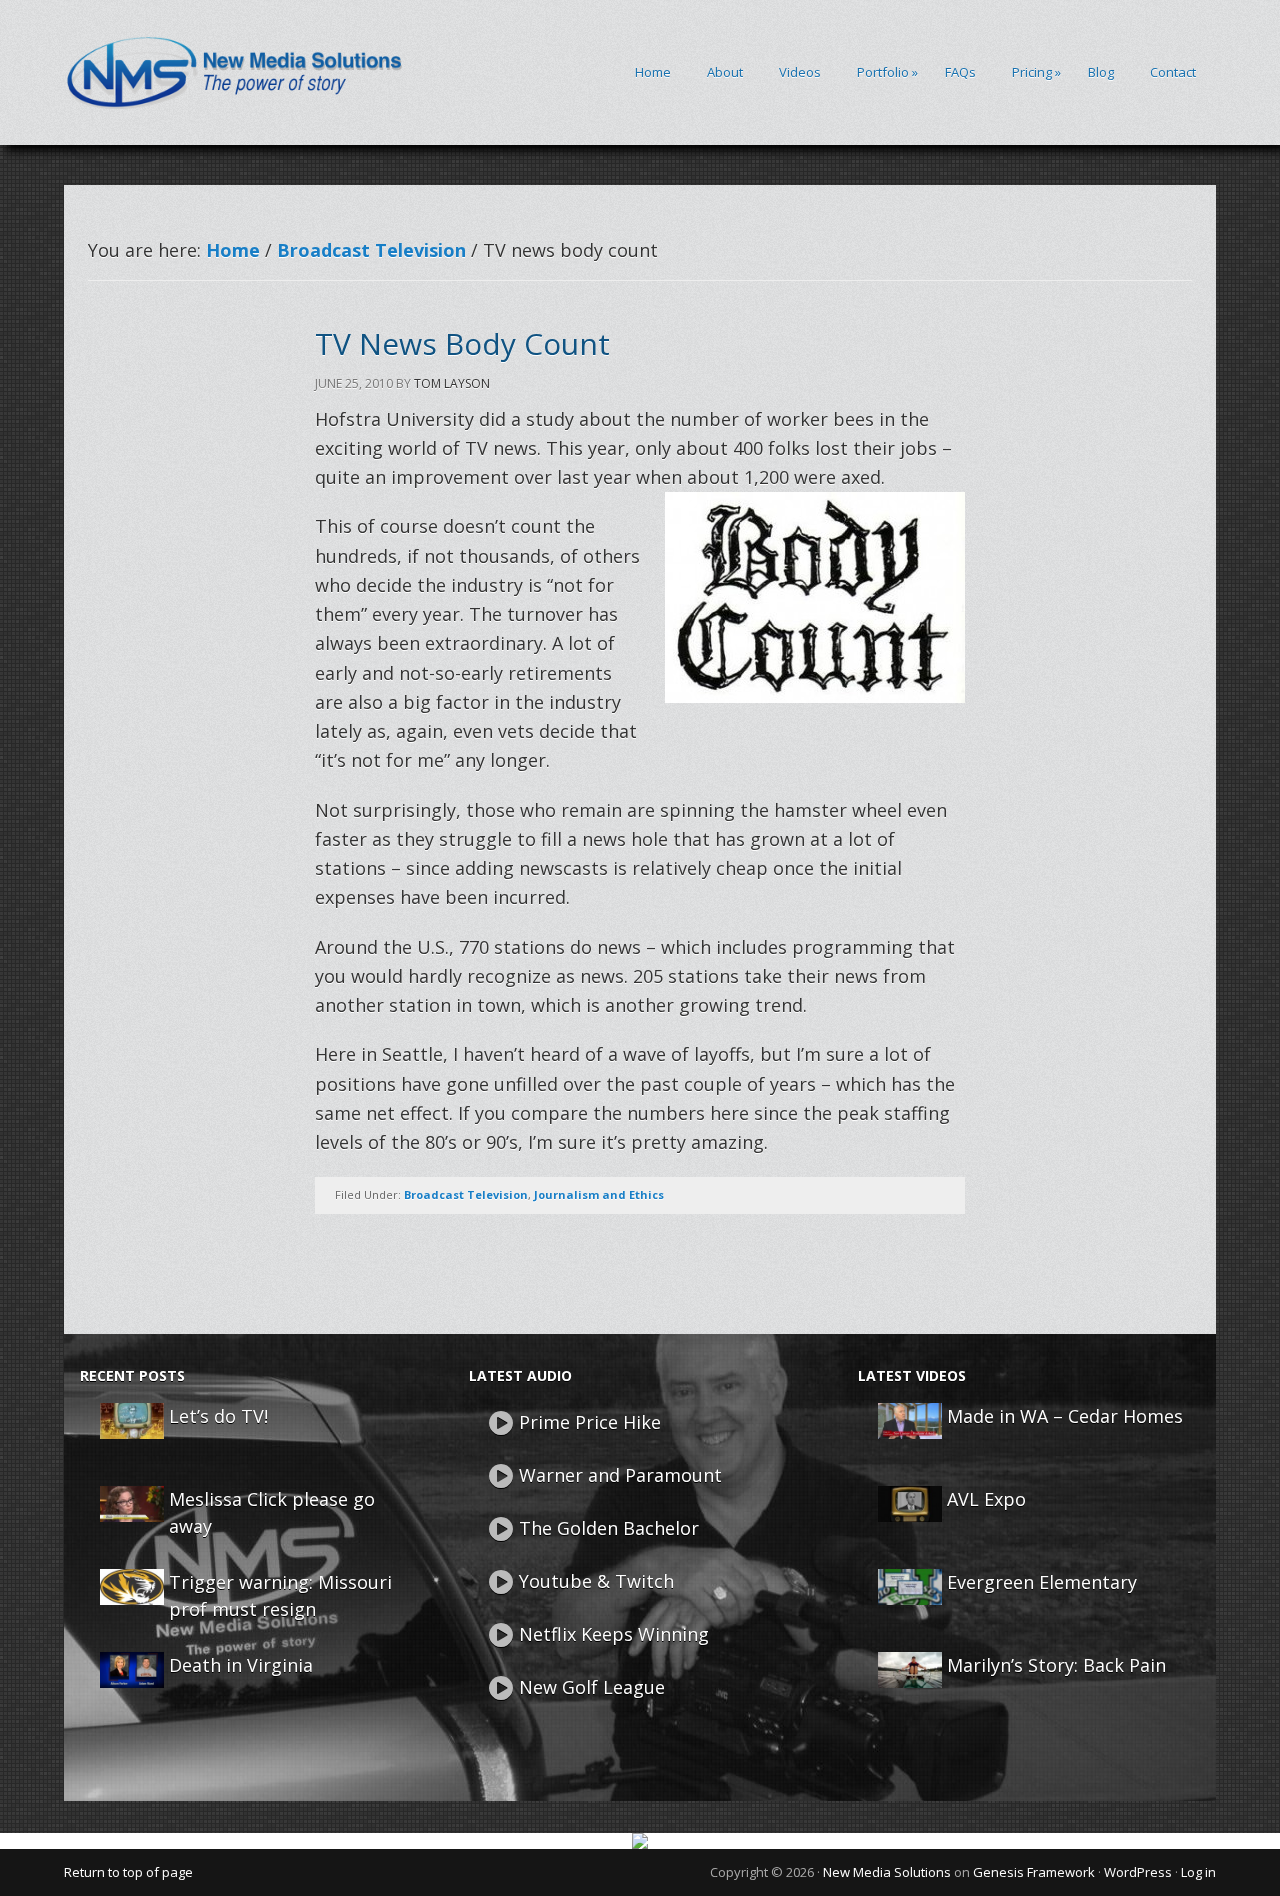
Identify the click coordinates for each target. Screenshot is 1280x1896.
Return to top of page (128, 1872)
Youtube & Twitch (596, 1581)
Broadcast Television (466, 1194)
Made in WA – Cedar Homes (1065, 1416)
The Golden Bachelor (609, 1528)
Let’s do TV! (218, 1416)
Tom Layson (452, 383)
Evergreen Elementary (1042, 1582)
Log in (1198, 1872)
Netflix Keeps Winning (614, 1634)
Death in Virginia (241, 1665)
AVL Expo (986, 1499)
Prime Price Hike (590, 1422)
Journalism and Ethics (599, 1194)
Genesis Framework (1034, 1872)
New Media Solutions (887, 1872)
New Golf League (592, 1687)
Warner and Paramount (620, 1475)
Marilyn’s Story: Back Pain (1056, 1665)
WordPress (1138, 1872)
